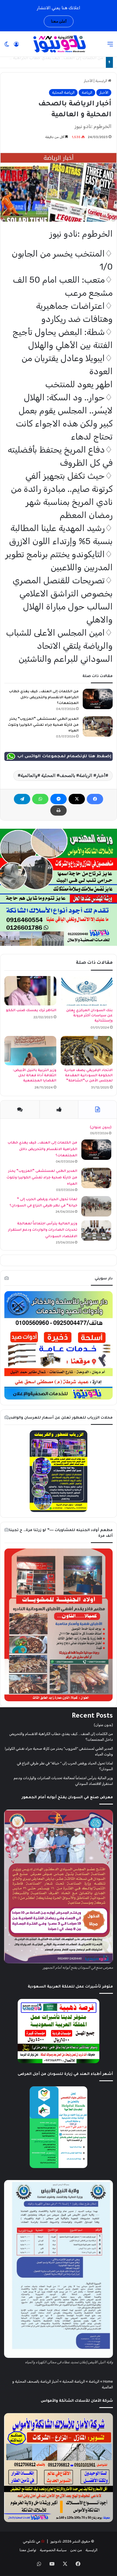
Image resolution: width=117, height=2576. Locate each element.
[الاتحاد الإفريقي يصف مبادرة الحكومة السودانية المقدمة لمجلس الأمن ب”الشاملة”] (87, 1051)
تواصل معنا (28, 2550)
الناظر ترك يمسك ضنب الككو (31, 1011)
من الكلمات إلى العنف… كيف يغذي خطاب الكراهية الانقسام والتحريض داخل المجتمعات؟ (44, 698)
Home (108, 2381)
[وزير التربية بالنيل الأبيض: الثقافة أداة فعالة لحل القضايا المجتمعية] (30, 1051)
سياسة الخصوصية (53, 2550)
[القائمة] (110, 46)
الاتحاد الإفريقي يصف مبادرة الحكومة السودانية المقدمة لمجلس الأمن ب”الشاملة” (88, 1076)
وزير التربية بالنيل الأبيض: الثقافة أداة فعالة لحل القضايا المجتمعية (35, 1076)
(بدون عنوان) (101, 1128)
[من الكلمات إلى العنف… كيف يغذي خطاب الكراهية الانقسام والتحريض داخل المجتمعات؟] (98, 699)
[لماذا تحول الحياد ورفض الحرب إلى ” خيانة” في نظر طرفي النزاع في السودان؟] (96, 1206)
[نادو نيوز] (59, 44)
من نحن (76, 2550)
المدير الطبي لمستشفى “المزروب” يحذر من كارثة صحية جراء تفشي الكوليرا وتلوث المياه (43, 725)
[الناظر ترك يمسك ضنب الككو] (30, 991)
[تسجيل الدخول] (16, 46)
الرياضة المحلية (63, 92)
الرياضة (87, 92)
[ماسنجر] (59, 799)
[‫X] (77, 799)
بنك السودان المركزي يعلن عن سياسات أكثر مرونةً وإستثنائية (89, 1016)
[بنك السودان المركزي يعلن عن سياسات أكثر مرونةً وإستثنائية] (87, 991)
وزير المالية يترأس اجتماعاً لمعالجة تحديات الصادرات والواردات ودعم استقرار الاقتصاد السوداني (43, 1230)
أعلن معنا (59, 21)
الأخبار (88, 81)
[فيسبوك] (95, 799)
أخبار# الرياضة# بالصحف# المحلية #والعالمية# (61, 775)
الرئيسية (102, 81)
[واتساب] (40, 799)
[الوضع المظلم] (7, 46)
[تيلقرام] (22, 799)
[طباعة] (59, 810)
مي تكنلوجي (32, 2541)
